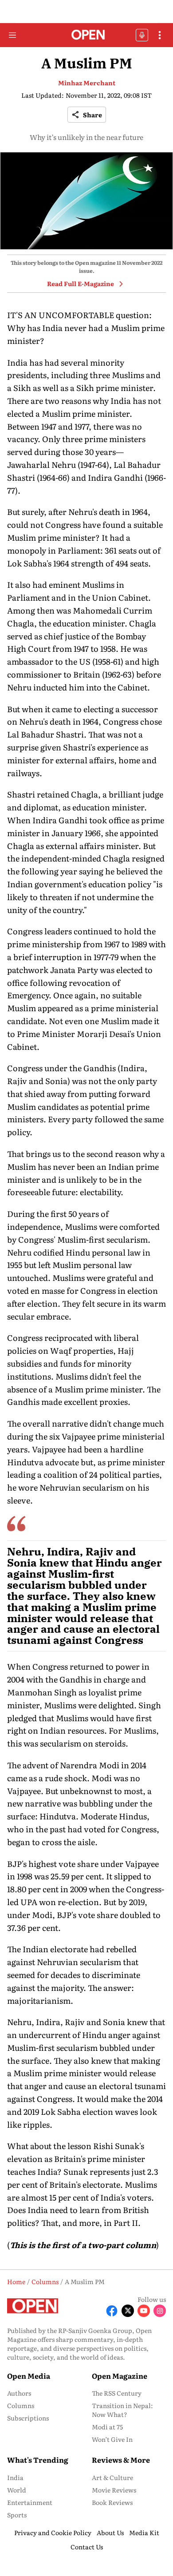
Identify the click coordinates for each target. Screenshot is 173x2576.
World (17, 2490)
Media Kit (144, 2532)
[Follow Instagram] (160, 2311)
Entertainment (30, 2502)
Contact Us (87, 2547)
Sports (17, 2515)
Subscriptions (28, 2418)
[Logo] (87, 35)
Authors (19, 2393)
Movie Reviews (114, 2490)
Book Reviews (112, 2502)
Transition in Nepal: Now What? (122, 2410)
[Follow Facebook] (112, 2311)
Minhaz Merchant (87, 83)
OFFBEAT (142, 35)
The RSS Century (117, 2393)
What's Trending (38, 2460)
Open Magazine (120, 2376)
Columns (21, 2405)
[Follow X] (128, 2311)
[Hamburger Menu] (12, 35)
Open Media (29, 2376)
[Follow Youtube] (144, 2311)
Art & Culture (112, 2477)
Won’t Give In (112, 2439)
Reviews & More (121, 2460)
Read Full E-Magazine (81, 283)
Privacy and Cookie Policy (53, 2532)
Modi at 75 (107, 2427)
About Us (110, 2532)
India (15, 2477)
